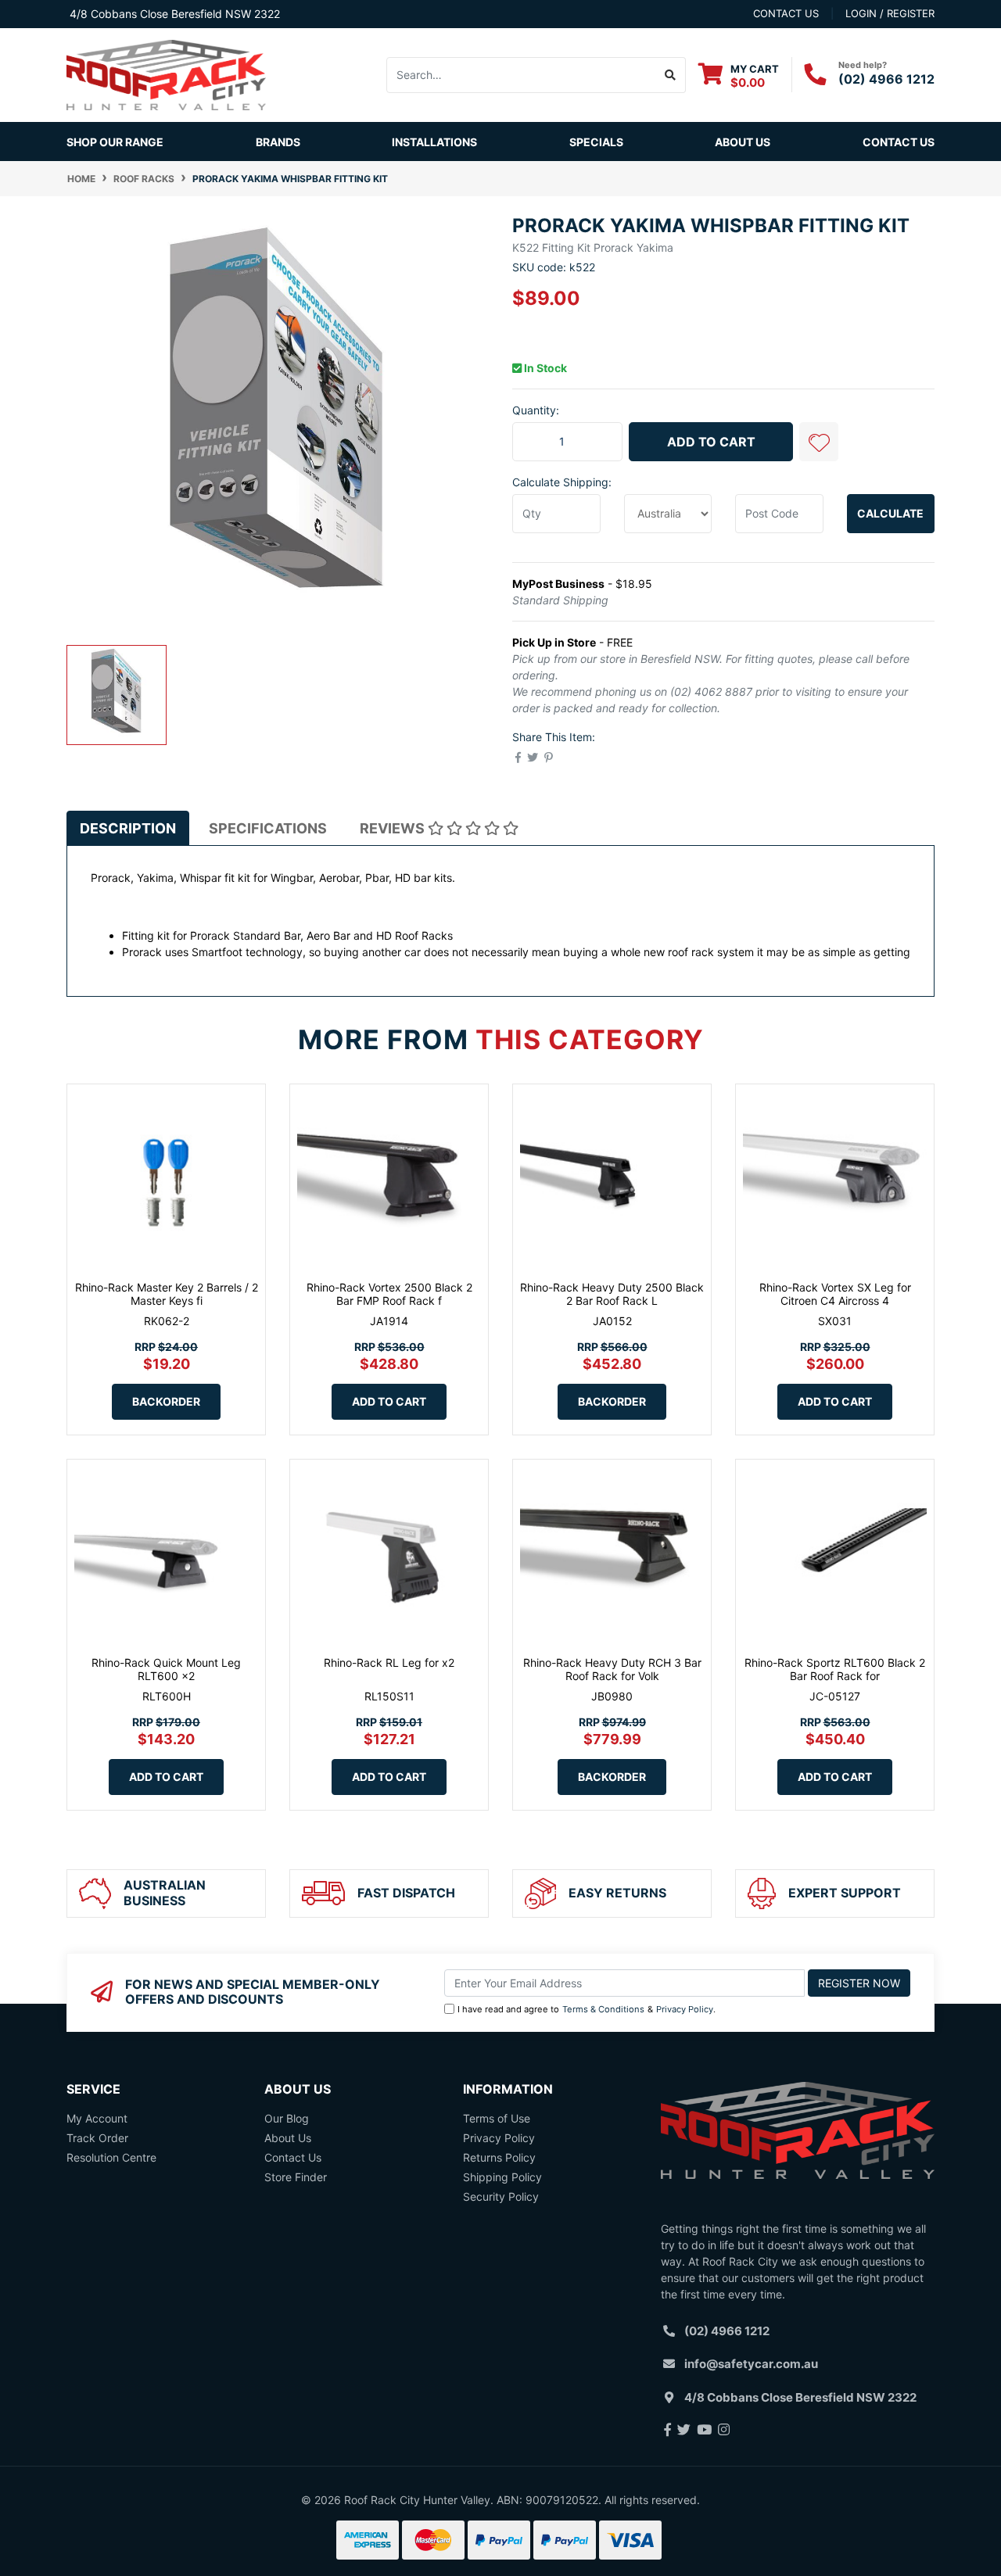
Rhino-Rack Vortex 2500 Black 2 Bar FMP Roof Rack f (389, 1294)
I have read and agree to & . (587, 2009)
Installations (434, 142)
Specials (596, 142)
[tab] (128, 828)
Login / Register (890, 13)
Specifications (268, 828)
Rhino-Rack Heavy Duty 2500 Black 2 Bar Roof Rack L (612, 1294)
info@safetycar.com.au (751, 2364)
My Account (97, 2118)
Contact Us (899, 142)
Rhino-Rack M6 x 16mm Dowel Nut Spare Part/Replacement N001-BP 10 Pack (131, 2503)
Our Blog (287, 2118)
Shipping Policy (502, 2177)
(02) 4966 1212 (886, 79)
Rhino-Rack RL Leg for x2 (389, 1662)
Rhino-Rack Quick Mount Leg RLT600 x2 (166, 1669)
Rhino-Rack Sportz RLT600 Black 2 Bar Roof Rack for (835, 1669)
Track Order (97, 2138)
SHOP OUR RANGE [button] (115, 142)
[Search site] (671, 75)
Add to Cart (711, 442)
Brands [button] (278, 142)
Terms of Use (497, 2118)
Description (128, 828)
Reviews (394, 828)
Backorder (166, 1401)
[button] (819, 442)
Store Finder (296, 2177)
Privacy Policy (685, 2009)
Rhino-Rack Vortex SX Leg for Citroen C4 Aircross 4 (835, 1294)
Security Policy (501, 2196)
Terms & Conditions (603, 2009)
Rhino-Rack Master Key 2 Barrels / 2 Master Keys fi (167, 1294)
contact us (786, 13)
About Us (743, 142)
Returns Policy (499, 2157)
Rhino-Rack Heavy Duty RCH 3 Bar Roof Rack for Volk (612, 1669)
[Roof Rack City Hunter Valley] (166, 74)
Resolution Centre (111, 2157)
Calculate (890, 513)
